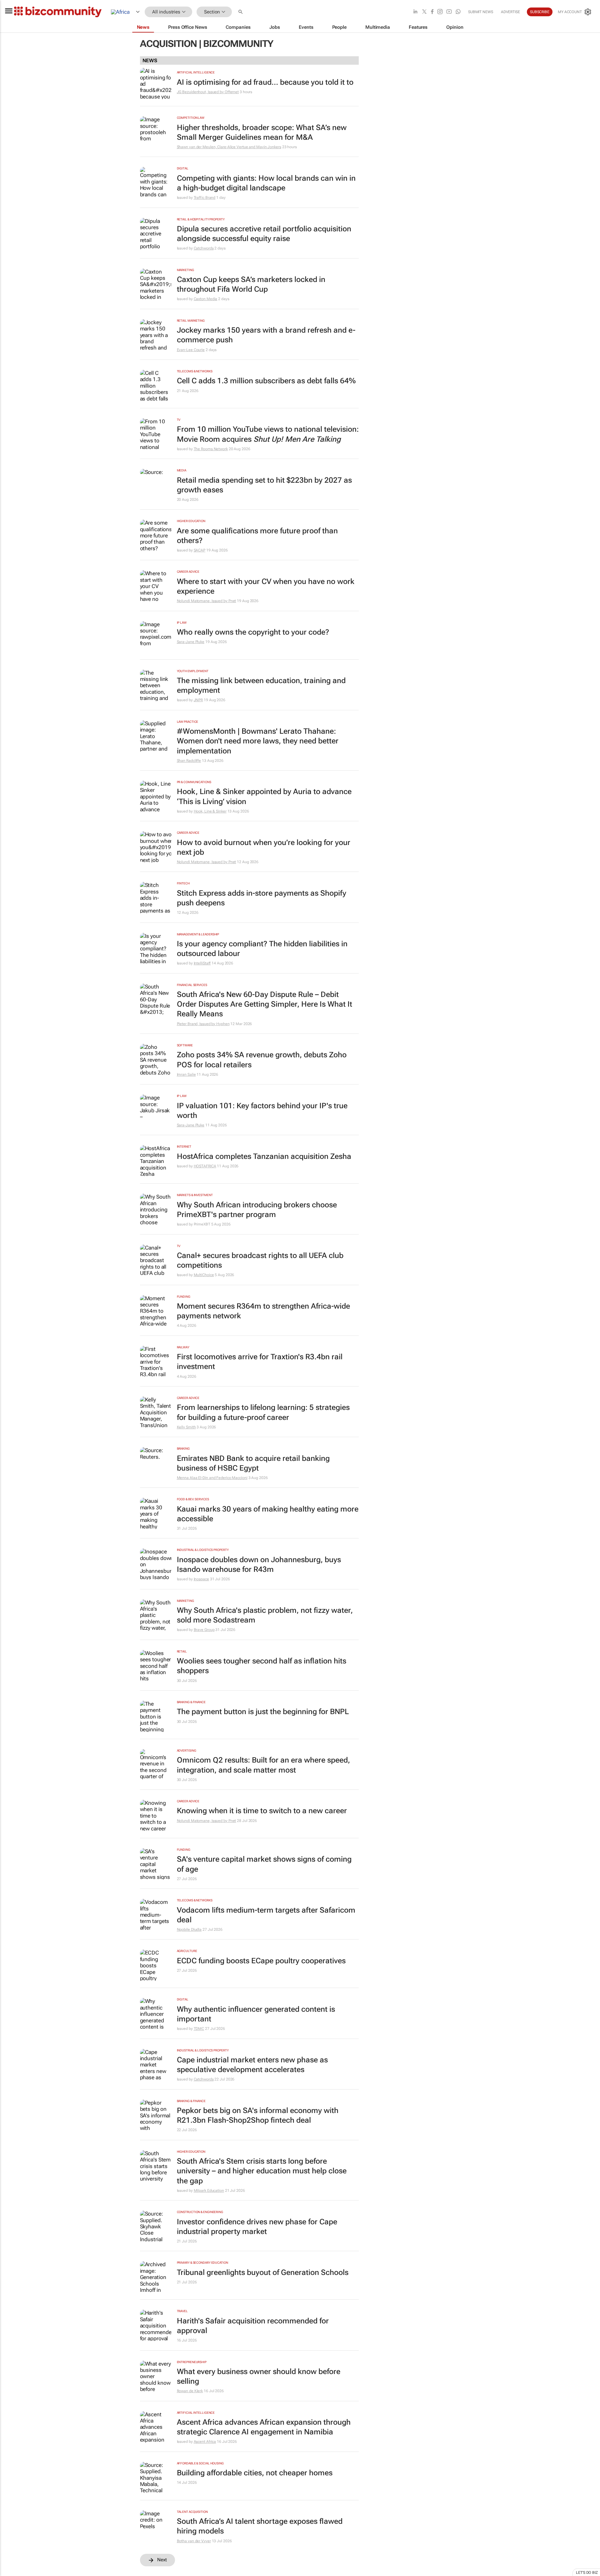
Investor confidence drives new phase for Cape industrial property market (257, 2227)
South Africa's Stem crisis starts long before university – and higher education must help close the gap (262, 2171)
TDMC (199, 2029)
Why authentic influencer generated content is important (256, 2014)
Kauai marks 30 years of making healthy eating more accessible (268, 1514)
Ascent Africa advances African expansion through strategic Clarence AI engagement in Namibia (264, 2427)
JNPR (198, 700)
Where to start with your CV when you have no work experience (266, 586)
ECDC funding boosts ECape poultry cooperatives (261, 1961)
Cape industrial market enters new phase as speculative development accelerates (252, 2065)
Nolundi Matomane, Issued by (203, 601)
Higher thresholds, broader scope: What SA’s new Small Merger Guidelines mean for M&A (262, 132)
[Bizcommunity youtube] (449, 12)
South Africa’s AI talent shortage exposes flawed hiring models (260, 2526)
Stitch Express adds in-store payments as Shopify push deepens (262, 898)
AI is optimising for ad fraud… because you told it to (265, 82)
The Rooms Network (211, 449)
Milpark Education (209, 2191)
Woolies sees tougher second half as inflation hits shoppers (262, 1666)
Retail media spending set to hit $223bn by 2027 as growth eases (264, 485)
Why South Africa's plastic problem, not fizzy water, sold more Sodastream (265, 1615)
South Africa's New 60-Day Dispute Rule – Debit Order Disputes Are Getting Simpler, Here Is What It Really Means (265, 1004)
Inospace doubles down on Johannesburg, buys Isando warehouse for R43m (259, 1565)
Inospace (201, 1579)
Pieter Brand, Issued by (197, 1024)
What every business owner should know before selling (259, 2376)
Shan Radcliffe (189, 761)
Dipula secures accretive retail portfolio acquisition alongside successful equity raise (264, 234)
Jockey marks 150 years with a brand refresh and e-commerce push (266, 335)
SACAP (200, 550)
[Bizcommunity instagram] (440, 12)
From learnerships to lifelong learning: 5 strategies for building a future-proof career (263, 1412)
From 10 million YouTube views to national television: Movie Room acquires (268, 434)
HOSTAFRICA (205, 1166)
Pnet (232, 601)
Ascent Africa (205, 2442)
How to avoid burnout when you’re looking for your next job (264, 847)
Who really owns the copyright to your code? (253, 632)
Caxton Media (206, 299)
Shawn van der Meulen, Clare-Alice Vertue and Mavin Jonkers (229, 147)
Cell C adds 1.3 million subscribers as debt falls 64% (266, 381)
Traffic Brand (205, 198)
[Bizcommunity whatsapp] (458, 12)
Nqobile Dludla (189, 1929)
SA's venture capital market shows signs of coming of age (264, 1864)
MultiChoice (204, 1275)
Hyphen (223, 1024)
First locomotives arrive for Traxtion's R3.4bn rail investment (260, 1362)
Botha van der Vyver (194, 2541)
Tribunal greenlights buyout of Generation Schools (263, 2272)
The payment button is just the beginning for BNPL (263, 1712)
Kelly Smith (186, 1427)
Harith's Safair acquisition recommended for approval (253, 2326)
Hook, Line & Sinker (210, 811)
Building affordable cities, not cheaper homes (255, 2473)
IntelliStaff (202, 963)
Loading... (12, 2573)
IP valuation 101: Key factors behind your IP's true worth (262, 1111)
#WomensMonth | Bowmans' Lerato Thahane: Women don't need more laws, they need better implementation (258, 741)
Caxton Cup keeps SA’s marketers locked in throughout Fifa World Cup (251, 284)
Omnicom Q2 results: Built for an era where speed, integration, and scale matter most (263, 1765)
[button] (241, 12)
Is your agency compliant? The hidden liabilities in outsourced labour (262, 949)
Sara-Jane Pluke (191, 642)
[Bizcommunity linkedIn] (415, 12)
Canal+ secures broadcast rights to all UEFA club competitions (260, 1260)
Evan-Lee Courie (191, 350)
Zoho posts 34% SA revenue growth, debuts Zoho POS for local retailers (262, 1060)
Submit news (481, 12)
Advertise (510, 12)
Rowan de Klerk (190, 2391)
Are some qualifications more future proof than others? (257, 536)
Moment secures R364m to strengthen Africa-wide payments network (263, 1311)
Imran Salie (186, 1074)
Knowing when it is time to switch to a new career (262, 1811)
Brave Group (204, 1630)
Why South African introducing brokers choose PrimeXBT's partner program (257, 1210)
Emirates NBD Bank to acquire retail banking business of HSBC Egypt (253, 1463)
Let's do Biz (587, 2573)
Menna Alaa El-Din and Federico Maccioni (212, 1478)
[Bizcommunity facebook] (432, 12)
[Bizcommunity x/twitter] (424, 12)
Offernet (232, 92)
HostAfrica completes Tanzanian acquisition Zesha (264, 1156)
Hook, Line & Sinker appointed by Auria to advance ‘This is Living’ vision (264, 796)
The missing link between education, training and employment (261, 685)
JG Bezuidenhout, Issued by (201, 92)
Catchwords (204, 248)
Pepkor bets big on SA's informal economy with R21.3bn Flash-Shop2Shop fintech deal (258, 2115)
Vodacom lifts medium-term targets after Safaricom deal (266, 1915)
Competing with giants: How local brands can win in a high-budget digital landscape (266, 183)
